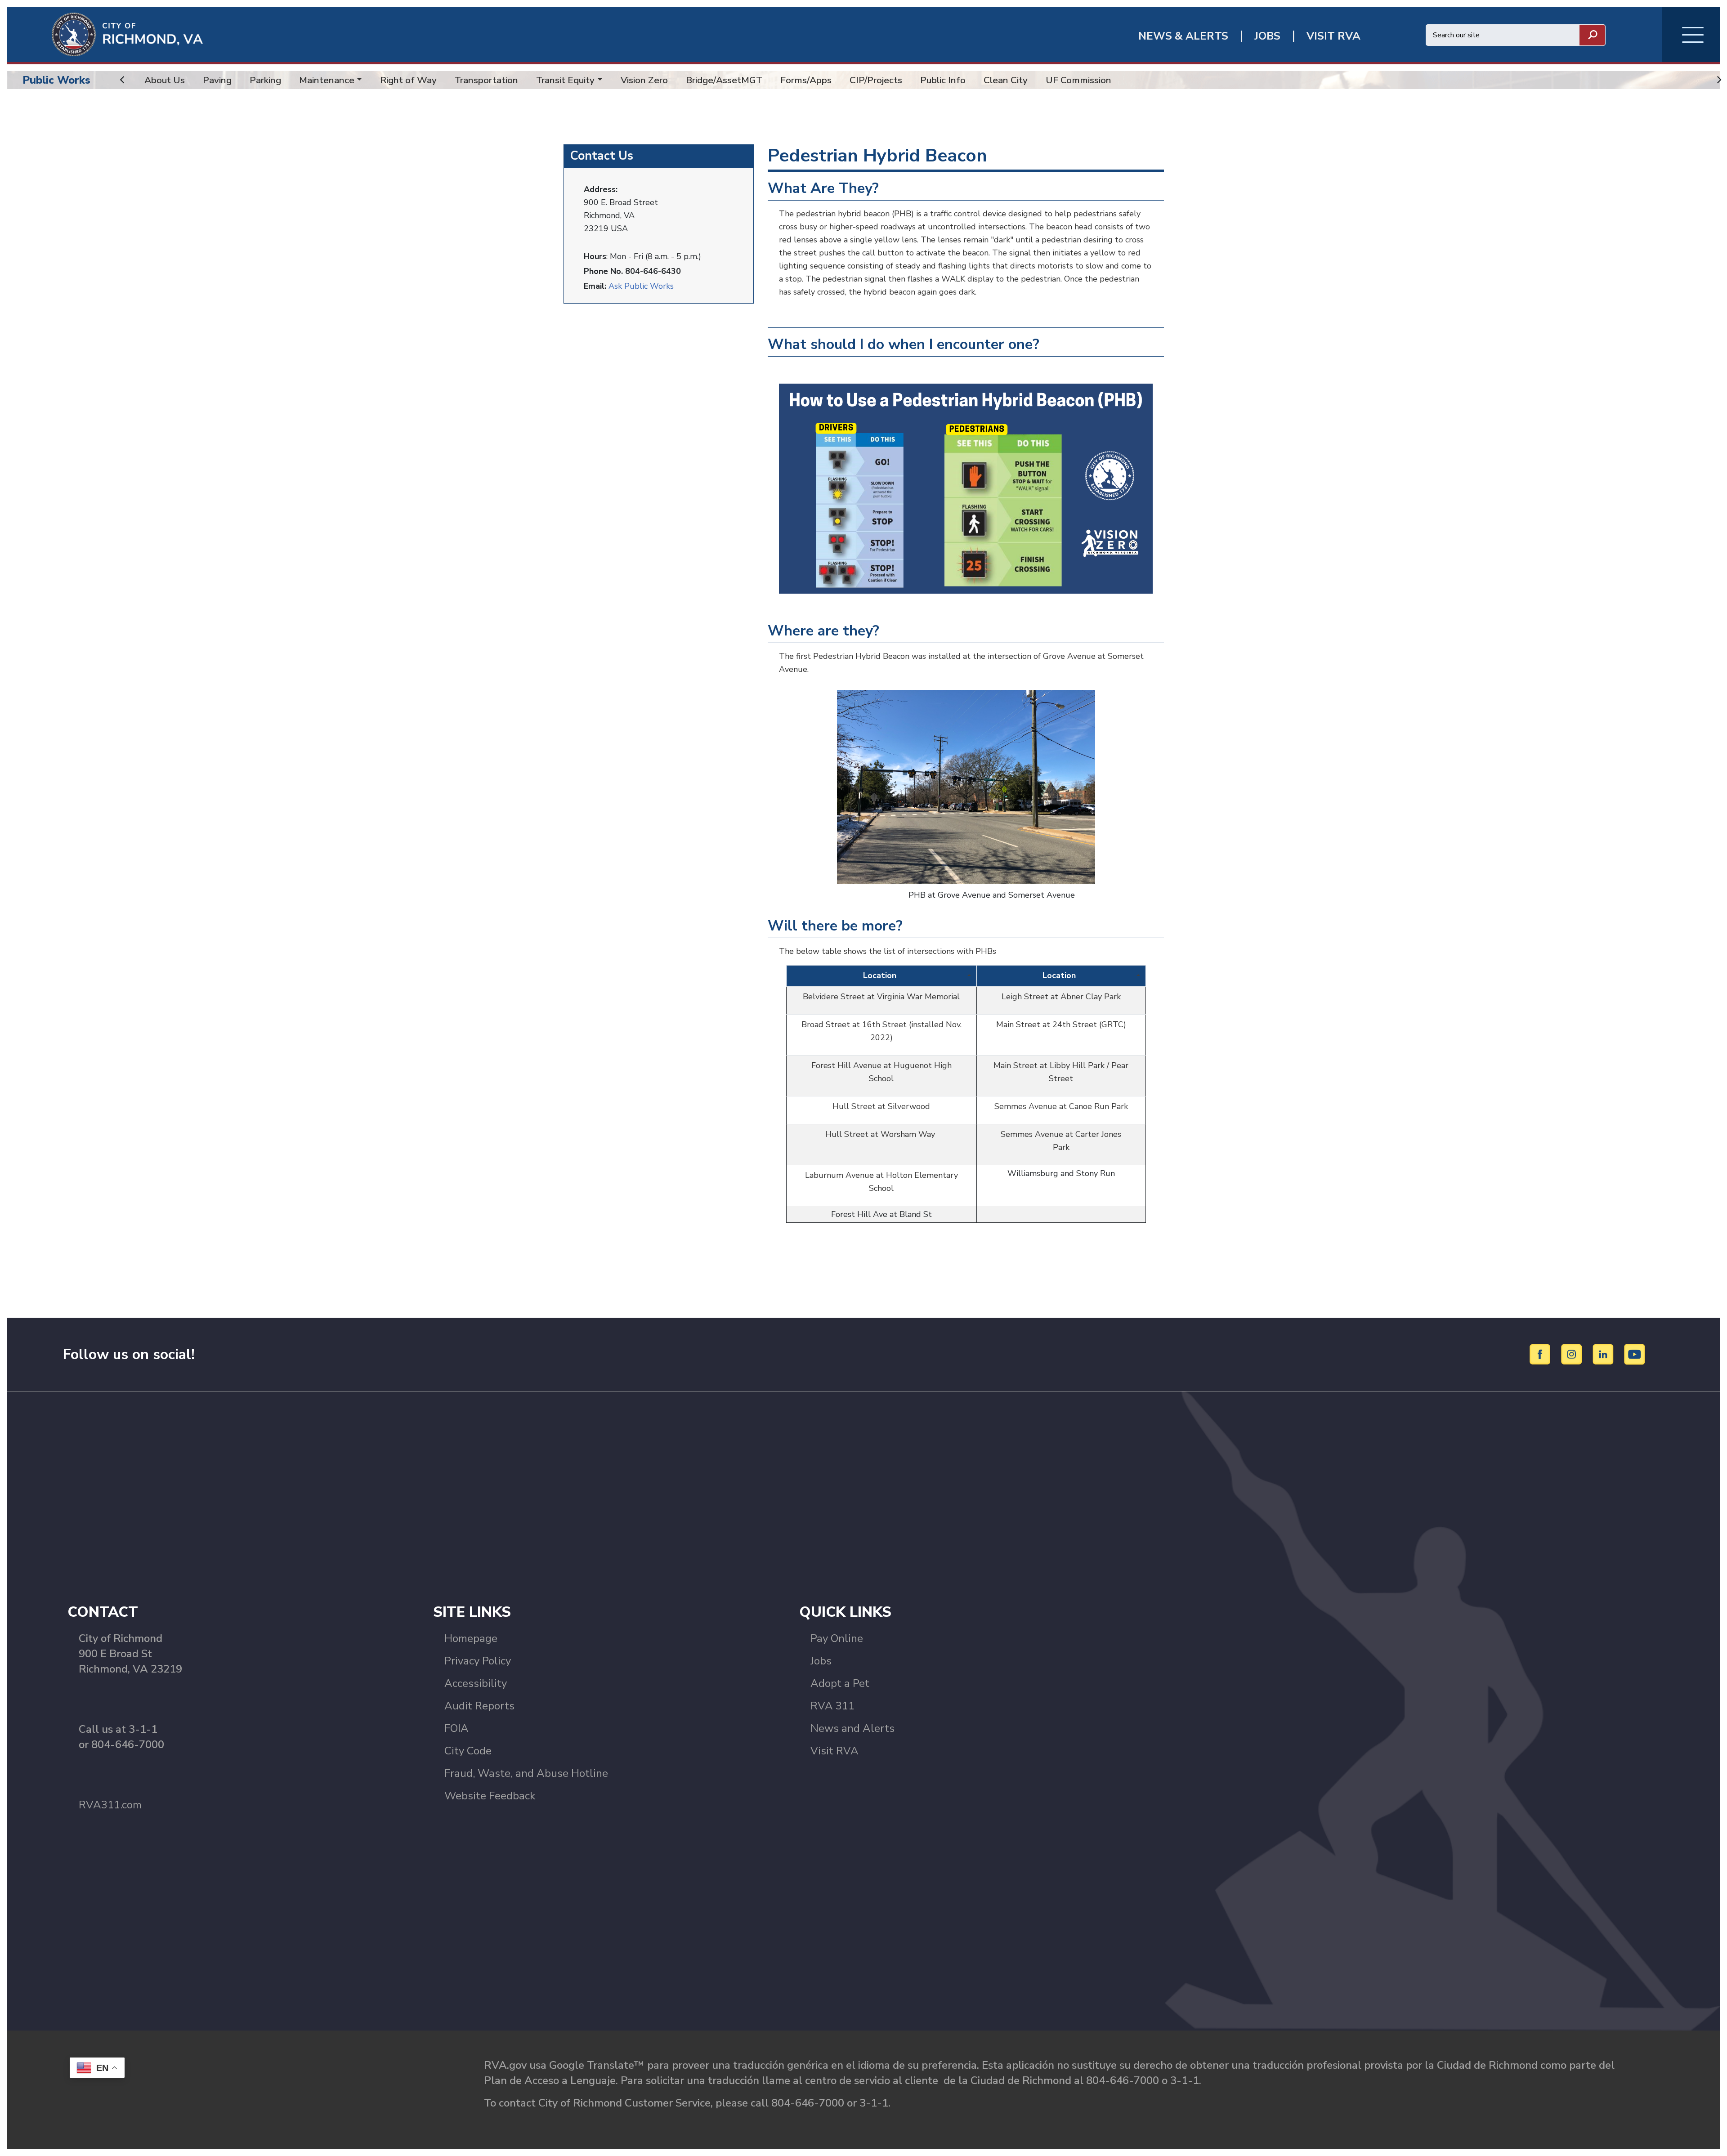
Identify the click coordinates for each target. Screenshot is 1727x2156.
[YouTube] (1635, 1354)
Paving (217, 80)
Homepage (471, 1638)
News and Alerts (852, 1728)
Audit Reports (479, 1706)
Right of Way (408, 80)
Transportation (486, 80)
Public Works (56, 80)
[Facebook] (1541, 1354)
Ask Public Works (641, 286)
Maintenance (327, 80)
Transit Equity (565, 80)
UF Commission (1078, 80)
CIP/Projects (876, 80)
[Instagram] (1573, 1354)
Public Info (943, 80)
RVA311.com (110, 1805)
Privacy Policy (478, 1661)
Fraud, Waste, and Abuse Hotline (526, 1773)
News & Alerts (1183, 36)
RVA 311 (832, 1706)
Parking (265, 80)
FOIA (456, 1728)
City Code (468, 1751)
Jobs (821, 1661)
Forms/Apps (806, 80)
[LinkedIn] (1604, 1354)
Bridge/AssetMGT (724, 80)
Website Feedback (490, 1796)
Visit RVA (834, 1751)
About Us (165, 80)
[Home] (105, 34)
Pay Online (837, 1638)
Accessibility (476, 1683)
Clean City (1006, 80)
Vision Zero (644, 80)
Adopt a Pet (840, 1683)
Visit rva (1333, 36)
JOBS (1267, 36)
